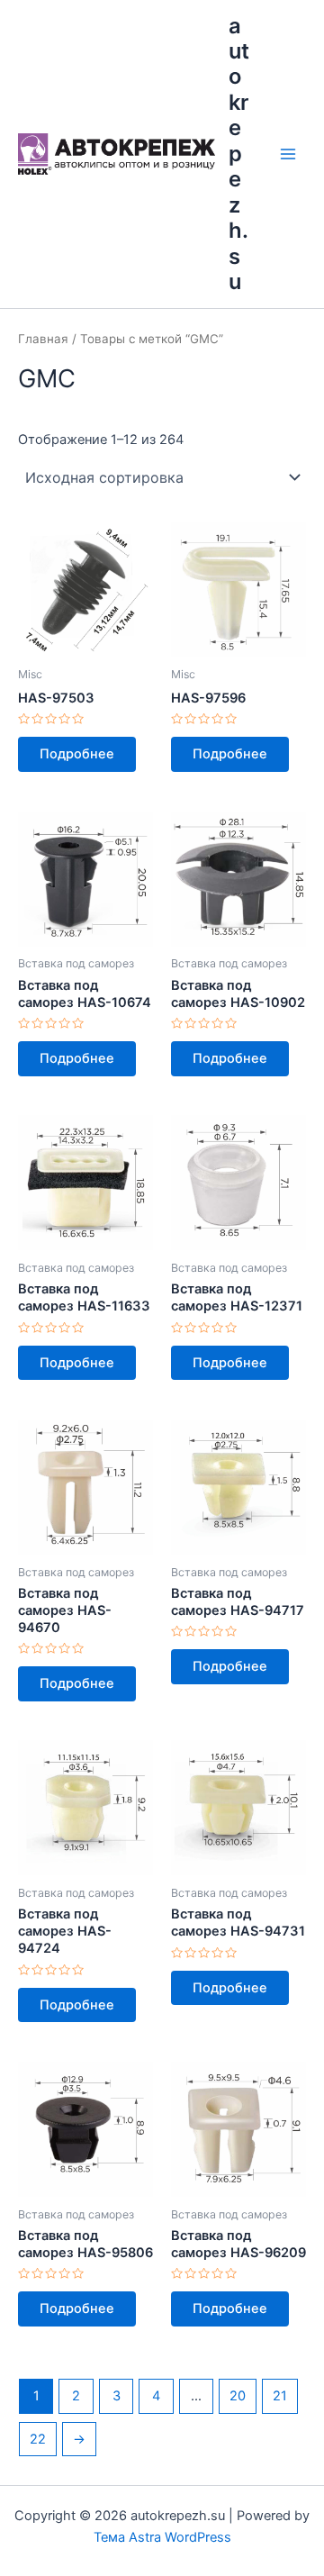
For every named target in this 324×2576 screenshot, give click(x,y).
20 (238, 2396)
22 (38, 2439)
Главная (43, 339)
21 (280, 2396)
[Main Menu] (288, 154)
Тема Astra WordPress (162, 2537)
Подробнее (77, 754)
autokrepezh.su (239, 154)
